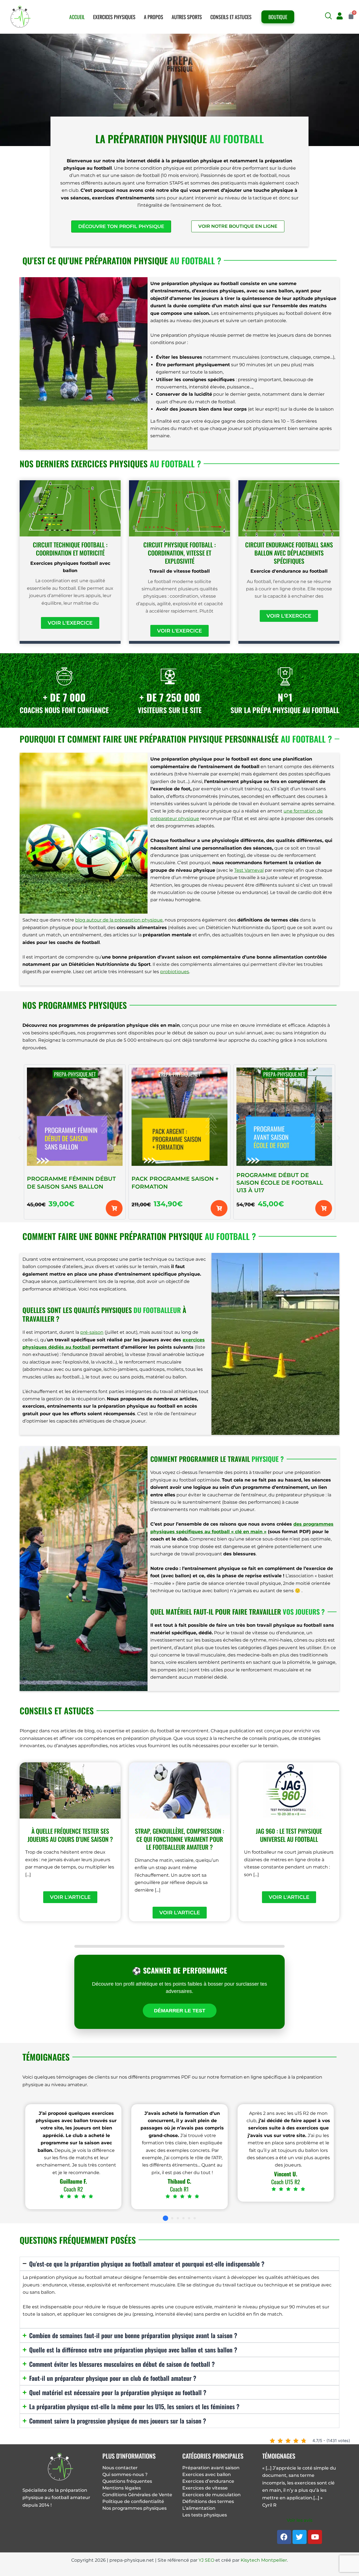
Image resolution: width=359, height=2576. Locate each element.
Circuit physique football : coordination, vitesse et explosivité (179, 553)
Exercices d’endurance (208, 2481)
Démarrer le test (180, 2011)
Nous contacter (120, 2468)
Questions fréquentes (127, 2481)
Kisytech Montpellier (264, 2560)
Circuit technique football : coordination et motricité (70, 549)
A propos (154, 17)
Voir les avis (300, 2520)
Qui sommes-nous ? (125, 2474)
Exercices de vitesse (205, 2488)
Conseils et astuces (231, 17)
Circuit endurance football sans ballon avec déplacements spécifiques (289, 553)
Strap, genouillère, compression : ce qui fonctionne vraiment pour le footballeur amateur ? (179, 1839)
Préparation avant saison (211, 2468)
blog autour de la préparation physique (119, 920)
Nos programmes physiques (134, 2508)
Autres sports (187, 17)
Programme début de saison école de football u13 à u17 (280, 1183)
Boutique (278, 17)
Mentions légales (122, 2488)
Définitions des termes (208, 2501)
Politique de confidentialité (133, 2501)
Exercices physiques (114, 17)
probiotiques (175, 972)
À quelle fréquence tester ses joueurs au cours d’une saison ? (70, 1835)
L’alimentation (199, 2508)
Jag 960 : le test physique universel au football (289, 1835)
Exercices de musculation (211, 2495)
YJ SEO (206, 2560)
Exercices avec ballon (207, 2474)
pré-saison (92, 1332)
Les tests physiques (205, 2515)
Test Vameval (249, 870)
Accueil (77, 17)
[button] (328, 16)
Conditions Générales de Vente (137, 2495)
